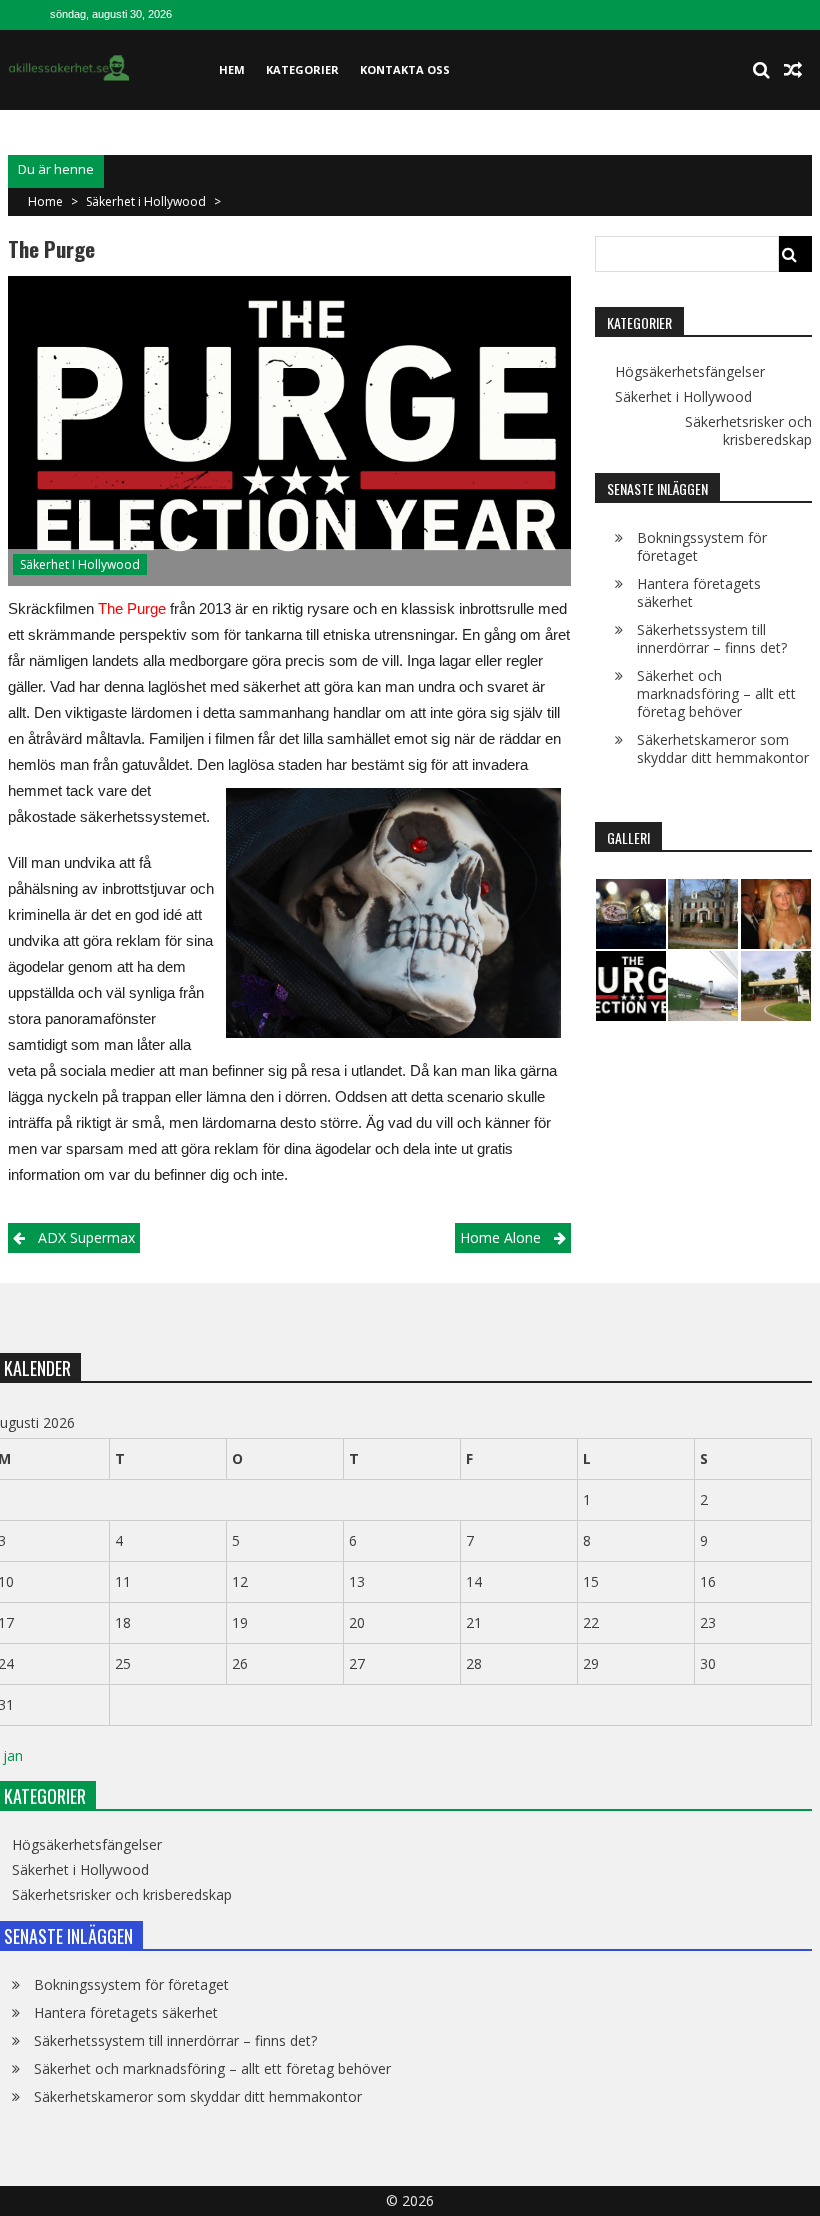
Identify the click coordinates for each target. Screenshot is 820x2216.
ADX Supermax (86, 1237)
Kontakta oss (405, 69)
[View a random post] (793, 70)
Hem (232, 69)
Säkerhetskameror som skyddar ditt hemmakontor (723, 748)
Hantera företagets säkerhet (699, 592)
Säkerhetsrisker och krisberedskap (748, 431)
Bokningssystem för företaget (702, 546)
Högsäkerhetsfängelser (690, 372)
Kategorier (302, 69)
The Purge (132, 608)
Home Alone (500, 1237)
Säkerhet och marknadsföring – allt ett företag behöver (716, 693)
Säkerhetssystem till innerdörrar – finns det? (712, 638)
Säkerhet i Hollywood (146, 201)
